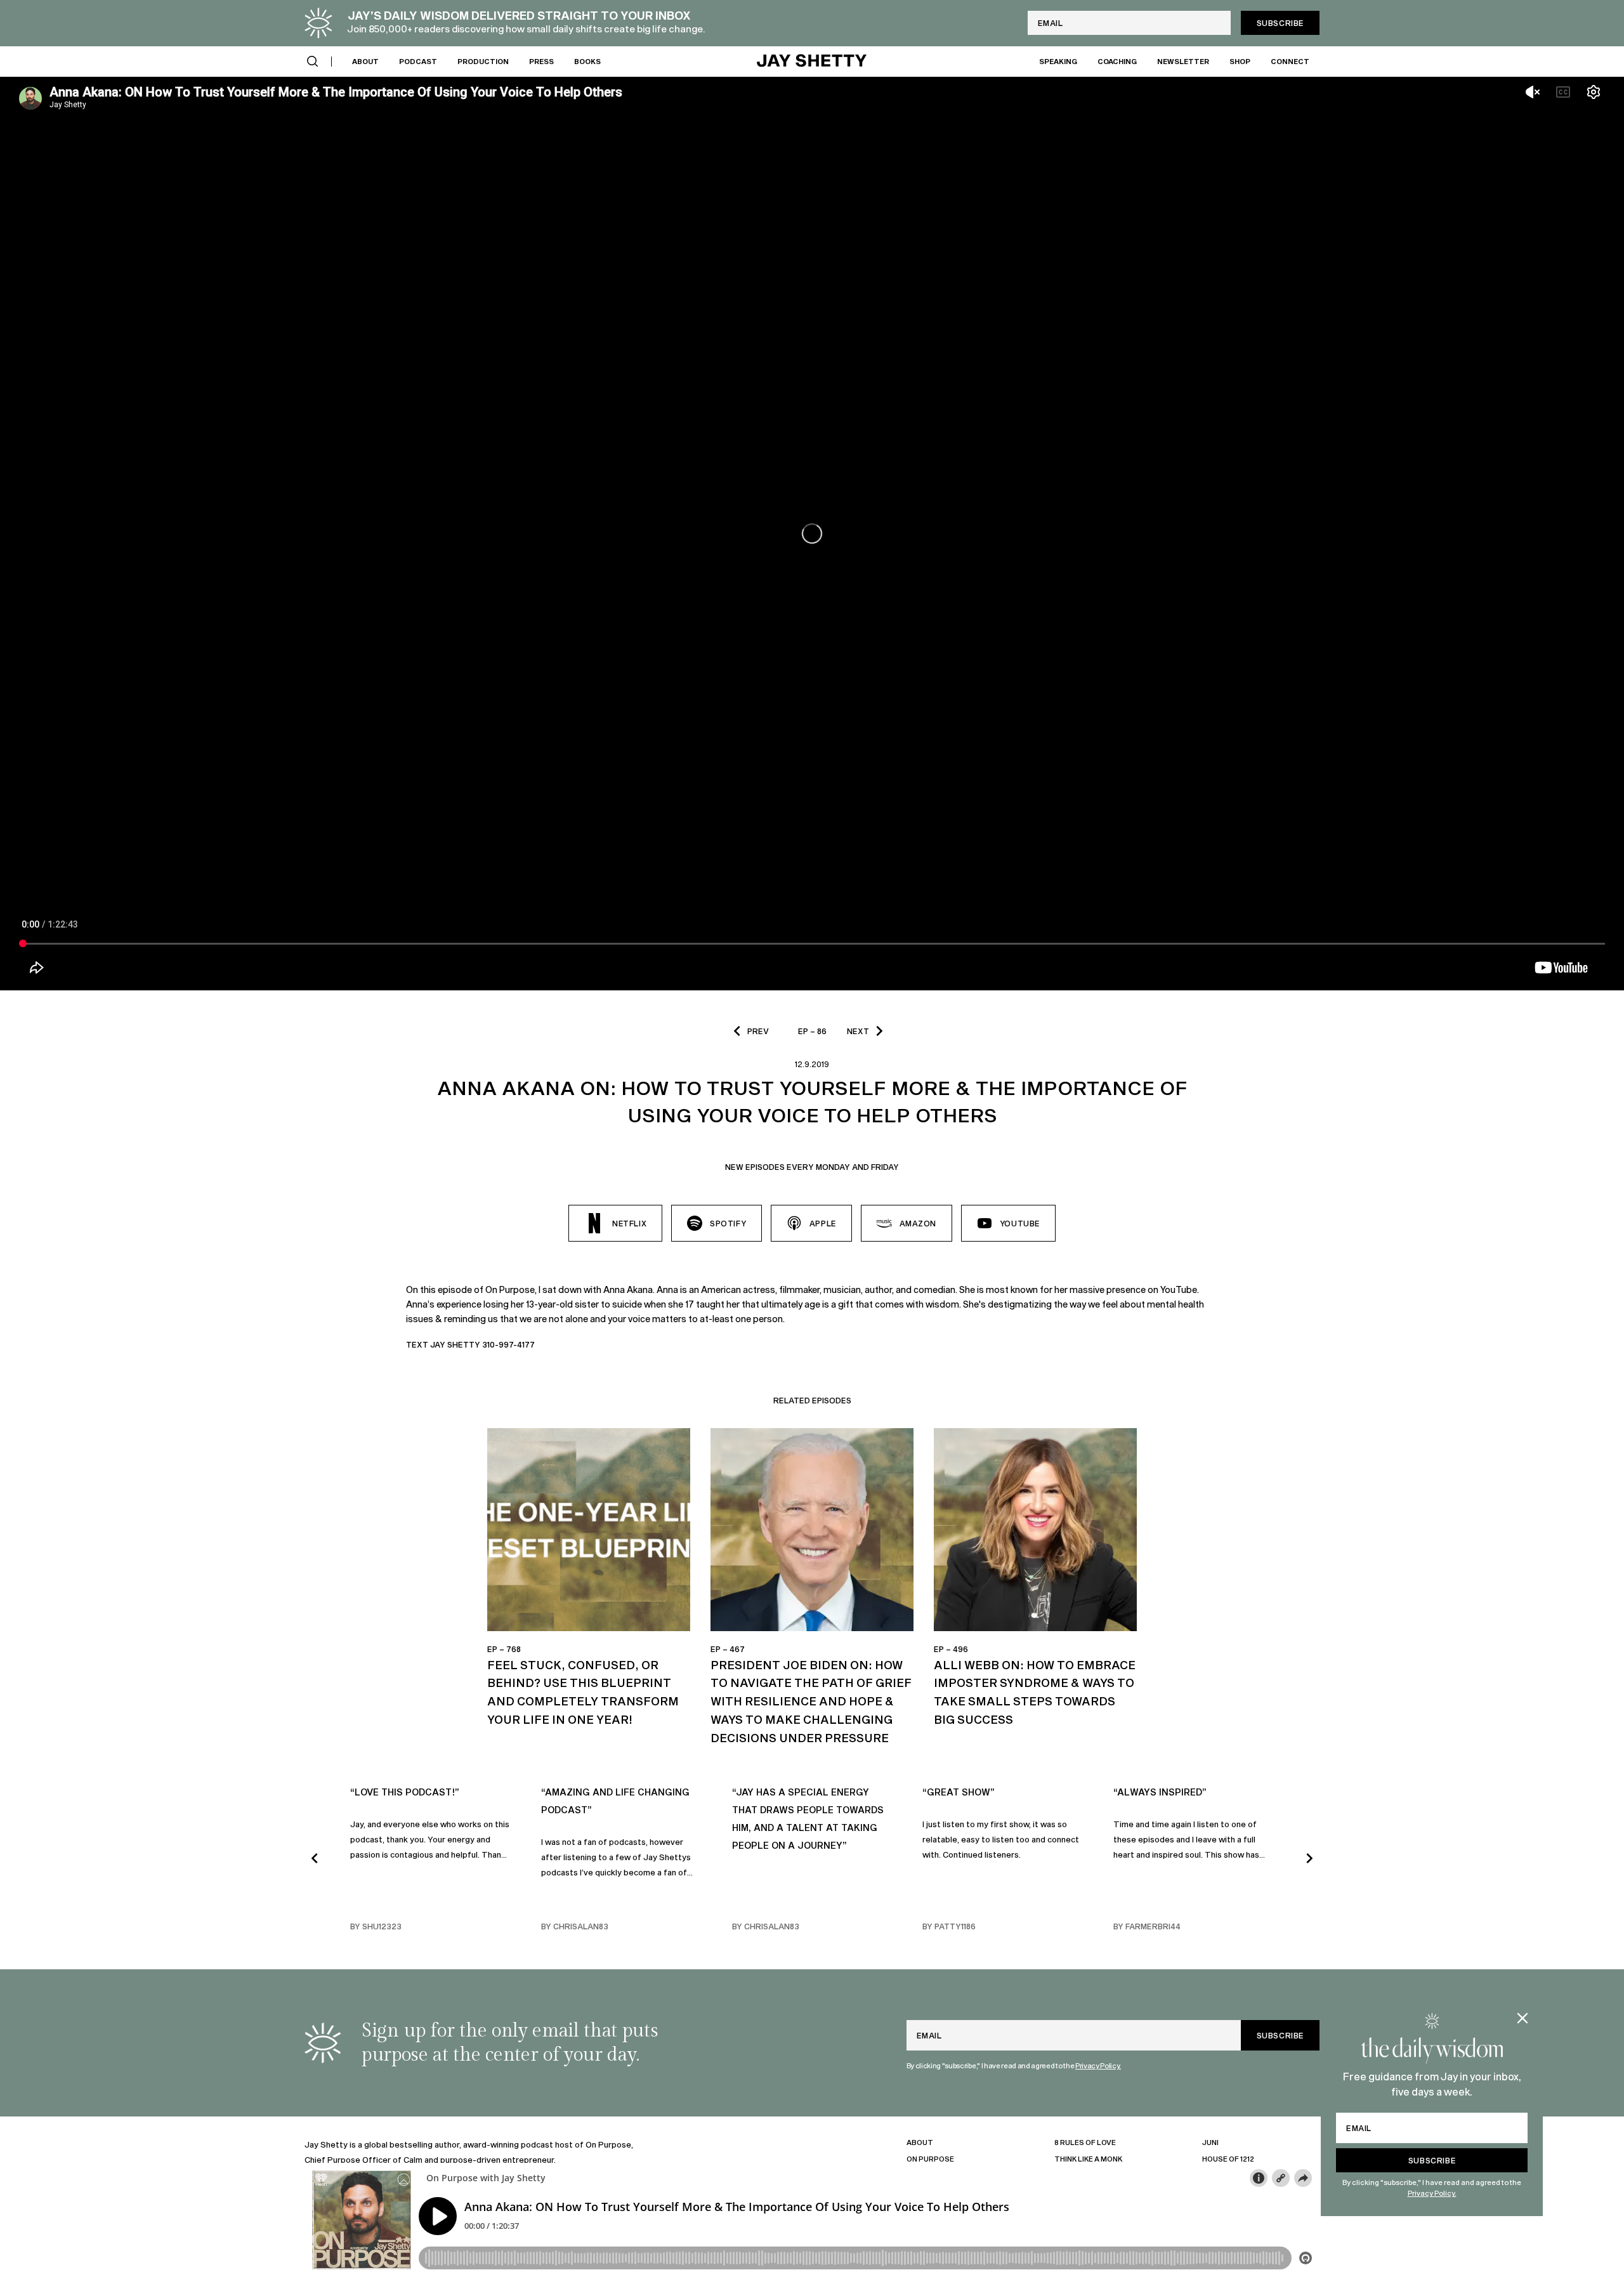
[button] (313, 62)
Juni (1210, 2142)
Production (483, 61)
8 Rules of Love (1085, 2142)
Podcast (418, 61)
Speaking (1058, 61)
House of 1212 (1228, 2159)
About (365, 61)
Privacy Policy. (1432, 2193)
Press (541, 61)
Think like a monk (1088, 2159)
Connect (1290, 61)
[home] (812, 62)
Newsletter (1183, 61)
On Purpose (930, 2159)
